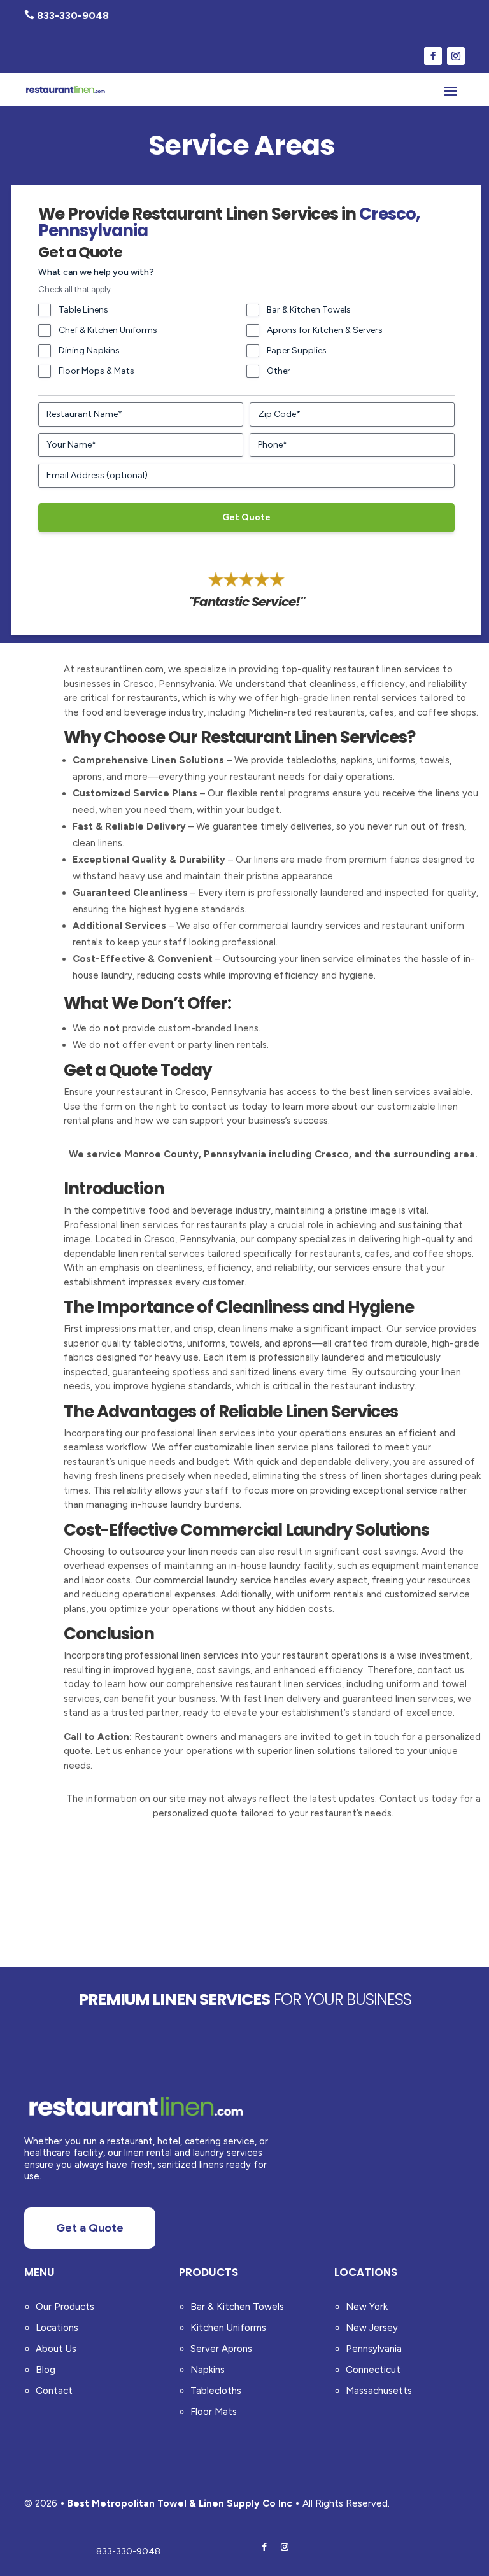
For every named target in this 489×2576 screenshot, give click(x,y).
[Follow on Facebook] (433, 56)
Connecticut (373, 2370)
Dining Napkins (89, 350)
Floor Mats (214, 2412)
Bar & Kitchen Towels (309, 310)
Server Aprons (221, 2349)
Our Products (65, 2307)
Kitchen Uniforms (228, 2328)
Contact (54, 2391)
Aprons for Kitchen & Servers (325, 330)
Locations (57, 2328)
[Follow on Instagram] (456, 56)
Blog (46, 2370)
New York (367, 2307)
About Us (56, 2349)
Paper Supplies (297, 350)
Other (279, 371)
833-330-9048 (128, 2551)
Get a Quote (90, 2228)
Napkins (208, 2370)
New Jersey (372, 2328)
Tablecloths (216, 2391)
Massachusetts (379, 2391)
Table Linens (83, 310)
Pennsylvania (374, 2349)
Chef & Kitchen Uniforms (108, 330)
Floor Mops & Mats (96, 371)
